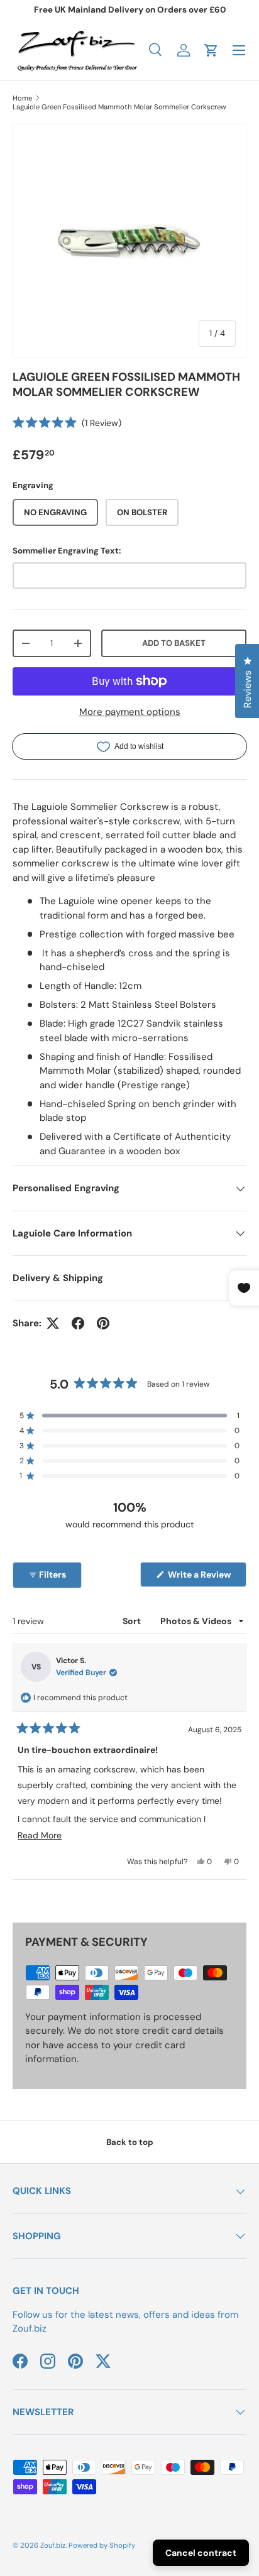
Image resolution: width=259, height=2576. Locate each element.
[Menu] (239, 50)
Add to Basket (174, 643)
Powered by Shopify (102, 2545)
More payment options (130, 712)
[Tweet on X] (53, 1323)
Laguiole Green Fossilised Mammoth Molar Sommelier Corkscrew (119, 107)
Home (22, 98)
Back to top (130, 2142)
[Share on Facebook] (78, 1323)
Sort (133, 1621)
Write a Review (201, 1578)
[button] (211, 50)
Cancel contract (201, 2553)
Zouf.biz (53, 2545)
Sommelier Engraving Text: (67, 551)
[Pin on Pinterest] (103, 1323)
